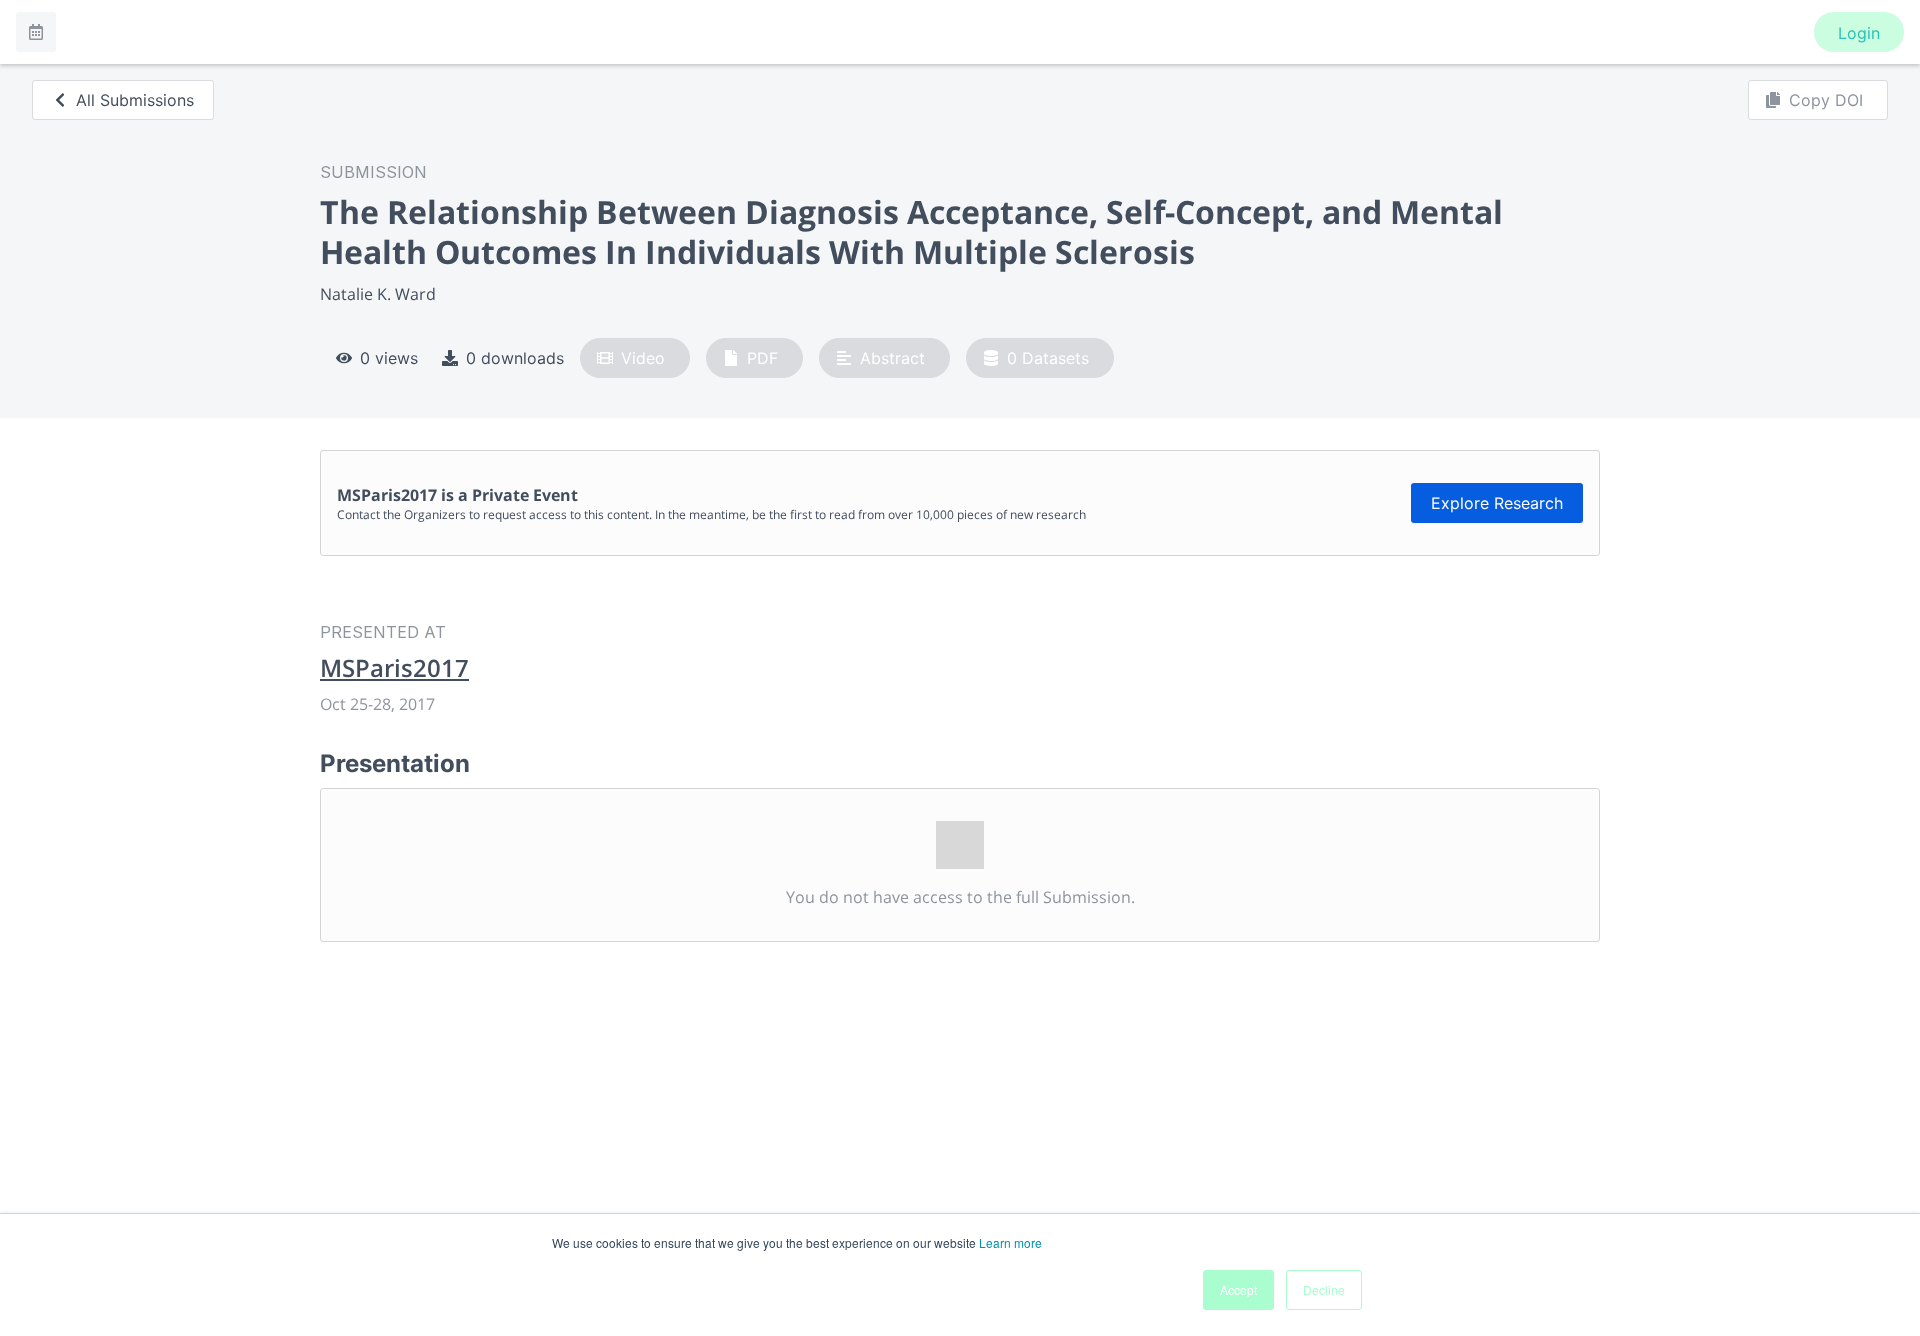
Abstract (892, 358)
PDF (762, 358)
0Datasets (1048, 358)
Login (1859, 33)
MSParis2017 (394, 668)
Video (643, 358)
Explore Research (1497, 503)
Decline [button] (1324, 1289)
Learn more (1010, 1242)
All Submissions (135, 100)
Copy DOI (1826, 100)
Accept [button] (1238, 1289)
